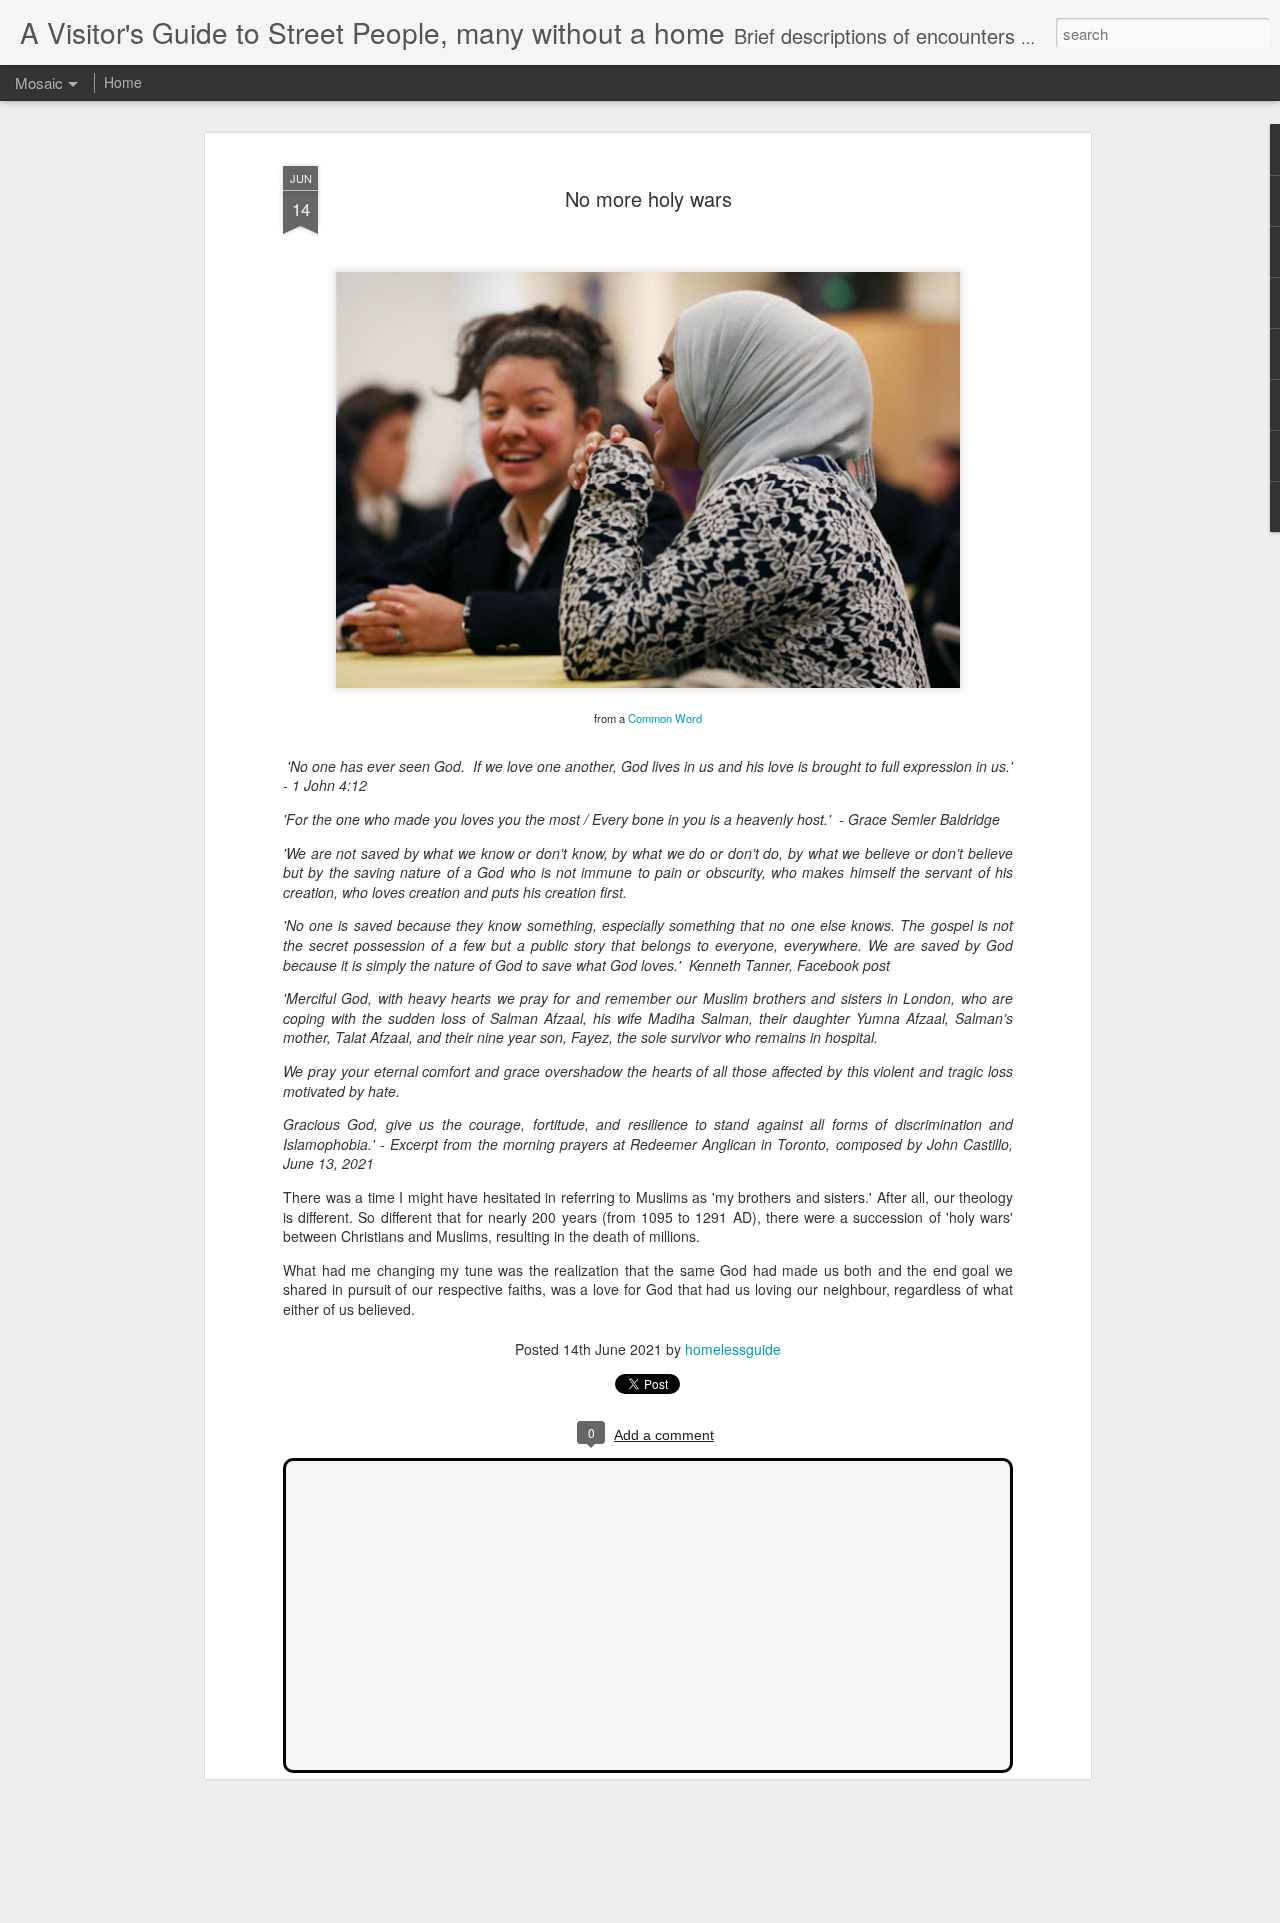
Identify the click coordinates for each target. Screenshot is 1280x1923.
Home (123, 82)
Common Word (665, 718)
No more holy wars (648, 198)
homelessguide (733, 1349)
